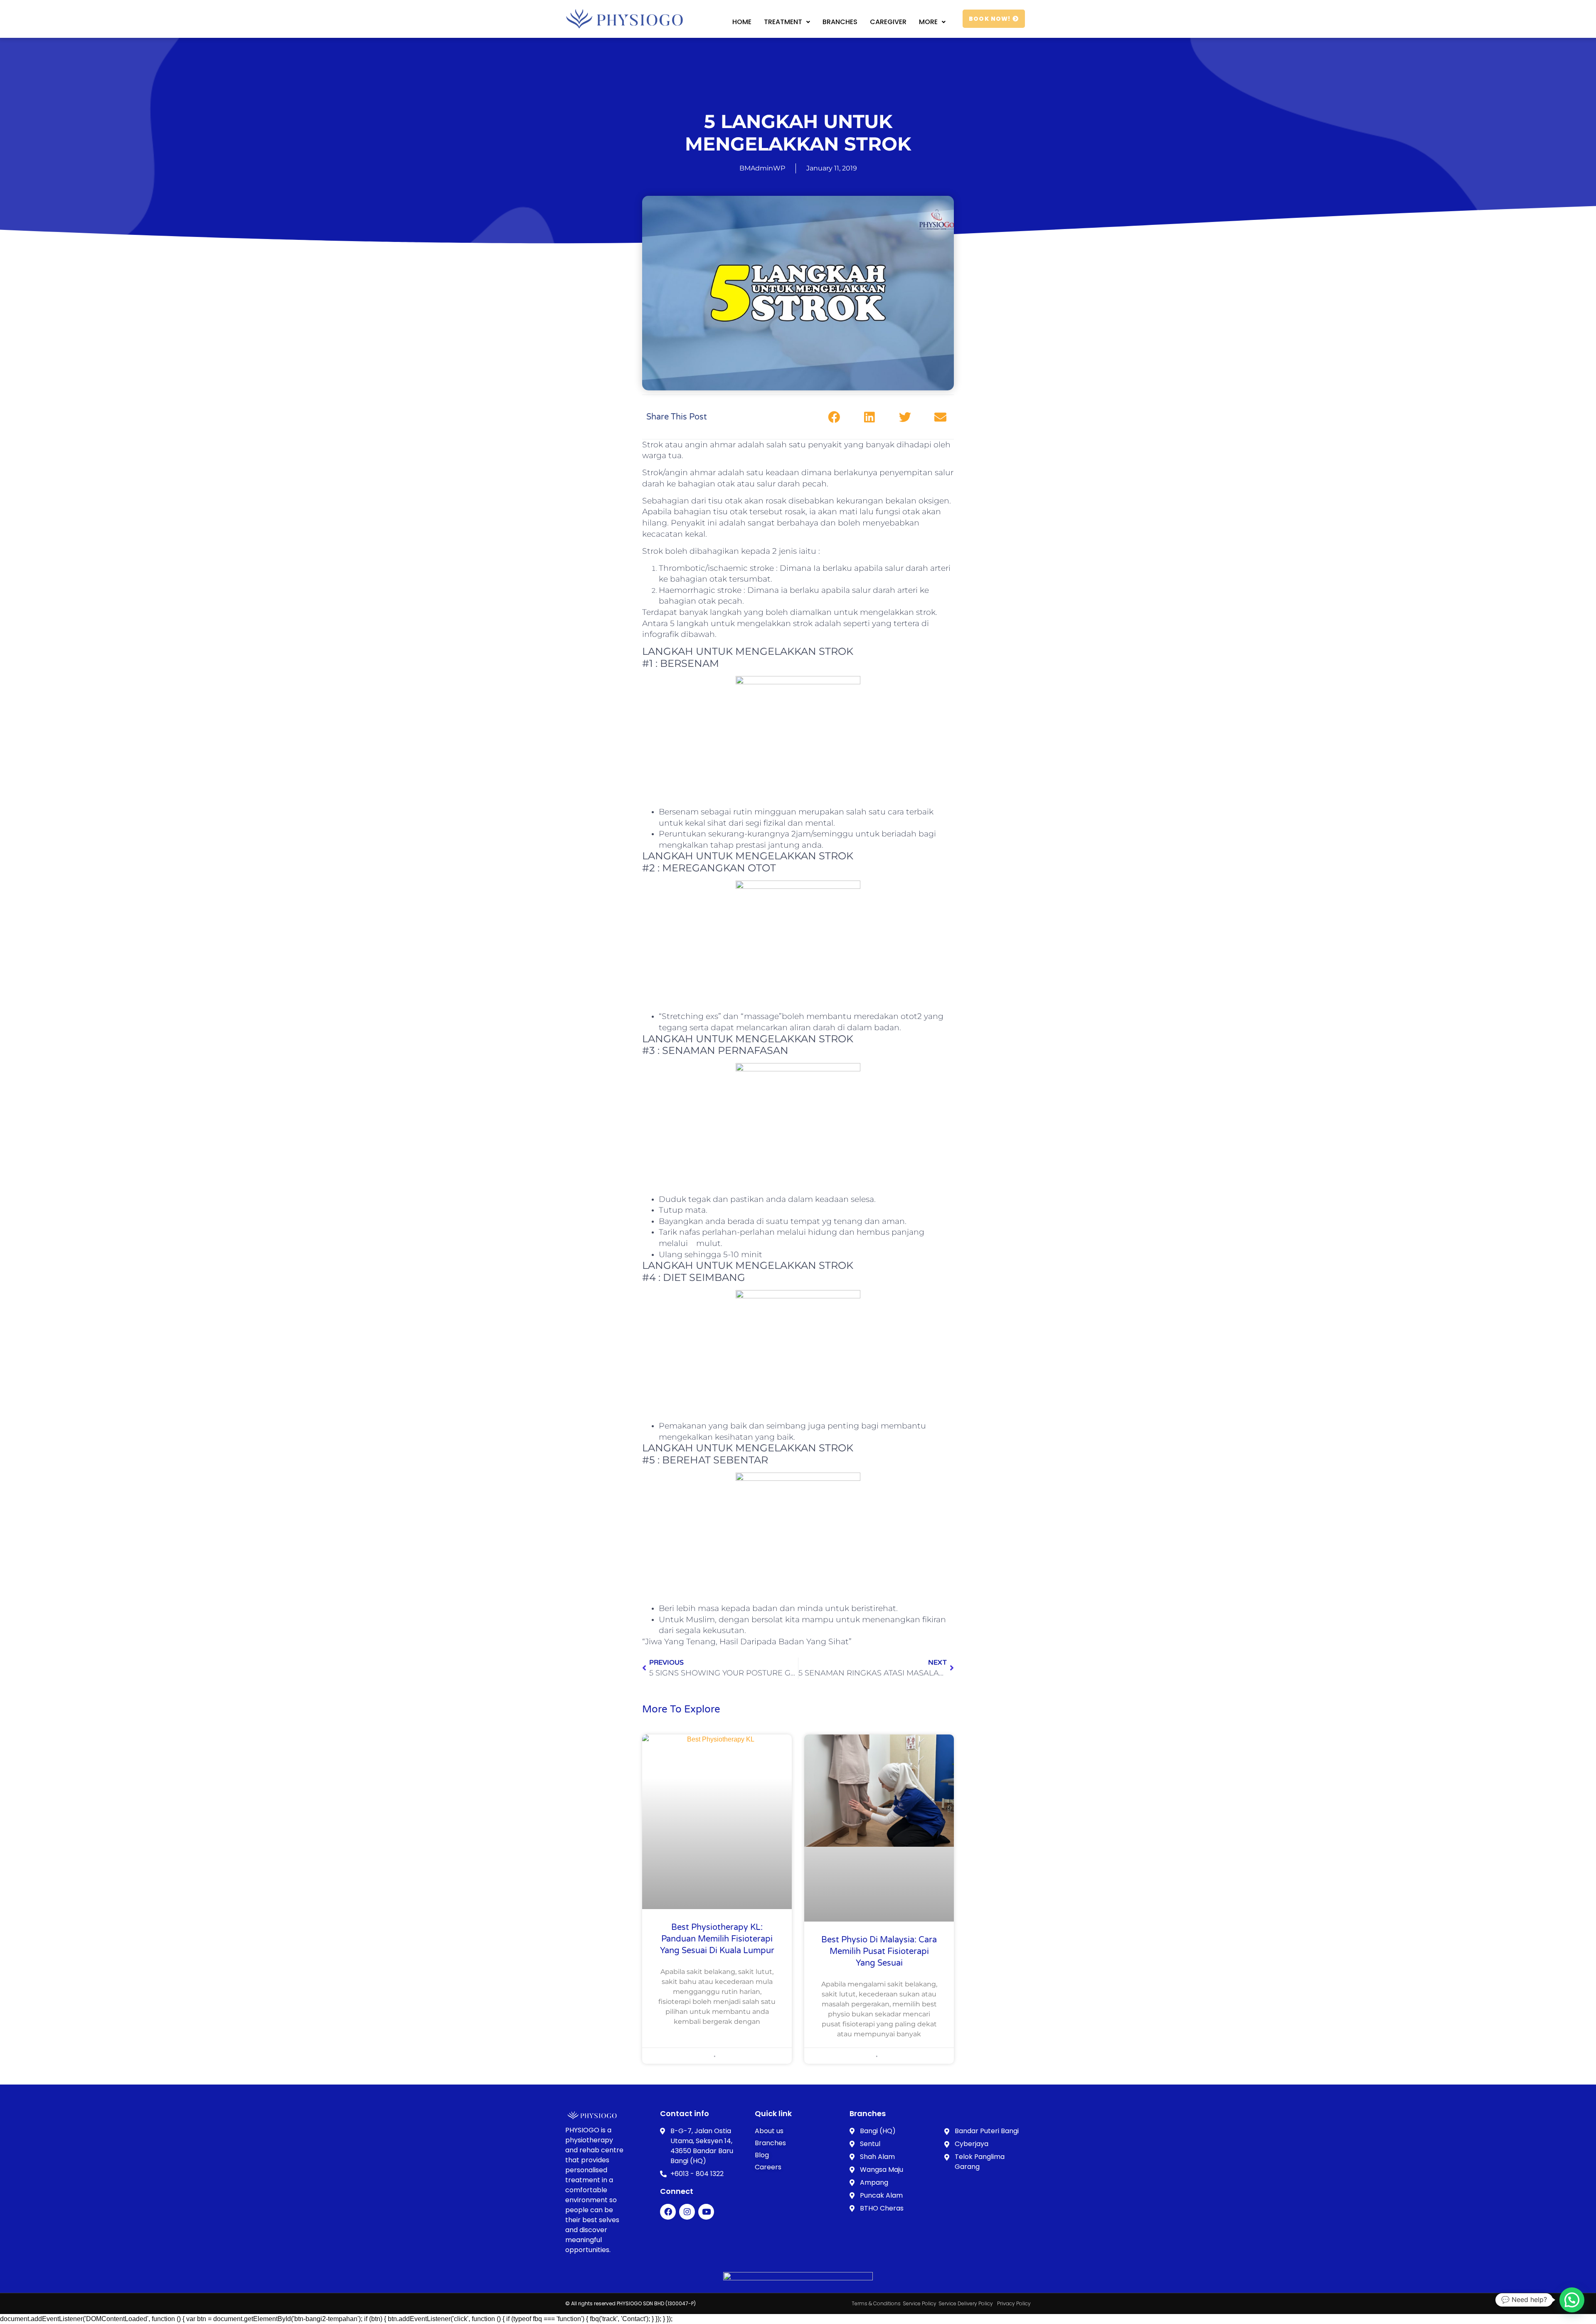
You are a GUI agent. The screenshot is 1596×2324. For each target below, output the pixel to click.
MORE (928, 22)
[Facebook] (668, 2212)
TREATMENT (783, 22)
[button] (834, 417)
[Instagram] (687, 2212)
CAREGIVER (888, 22)
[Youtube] (706, 2212)
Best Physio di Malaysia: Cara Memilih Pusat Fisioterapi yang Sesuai (879, 1951)
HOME (742, 22)
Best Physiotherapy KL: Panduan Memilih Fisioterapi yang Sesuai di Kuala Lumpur (717, 1939)
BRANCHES (840, 22)
